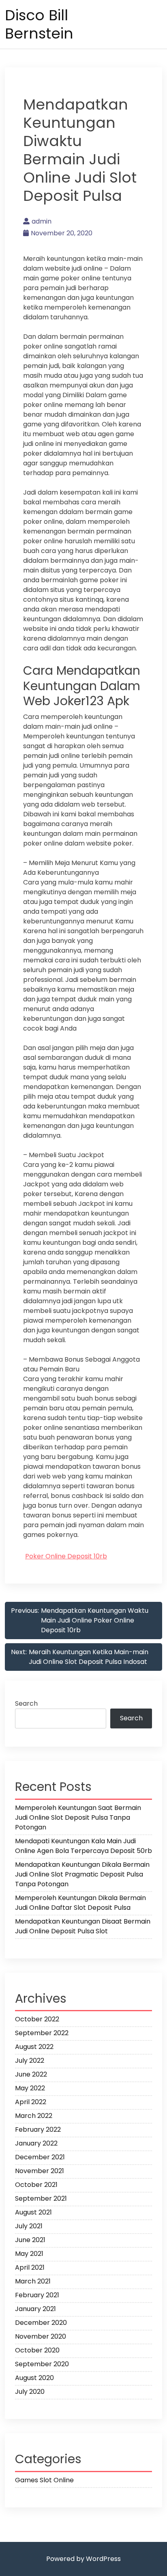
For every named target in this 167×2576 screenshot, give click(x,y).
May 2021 (29, 2254)
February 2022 (38, 2129)
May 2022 (30, 2088)
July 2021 (29, 2226)
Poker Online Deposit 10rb (66, 1556)
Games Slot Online (44, 2480)
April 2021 (30, 2267)
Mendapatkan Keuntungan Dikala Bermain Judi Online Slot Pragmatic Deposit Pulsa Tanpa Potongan (82, 1874)
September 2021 (41, 2198)
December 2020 (41, 2323)
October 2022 (37, 2019)
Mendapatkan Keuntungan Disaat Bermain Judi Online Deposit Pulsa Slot (83, 1926)
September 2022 (42, 2033)
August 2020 (34, 2378)
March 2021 (33, 2281)
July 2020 (30, 2392)
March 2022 (34, 2116)
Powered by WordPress (83, 2559)
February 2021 (37, 2295)
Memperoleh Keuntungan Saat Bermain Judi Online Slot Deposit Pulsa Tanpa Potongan (78, 1817)
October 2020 (37, 2350)
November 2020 (41, 2336)
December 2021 (40, 2157)
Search (26, 1703)
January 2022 (36, 2143)
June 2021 (30, 2240)
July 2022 (30, 2061)
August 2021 (33, 2212)
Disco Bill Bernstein (39, 24)
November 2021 (40, 2171)
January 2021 (35, 2309)
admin (42, 221)
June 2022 (31, 2074)
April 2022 (31, 2102)
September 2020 (42, 2364)
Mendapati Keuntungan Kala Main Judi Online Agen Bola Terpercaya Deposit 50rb (83, 1846)
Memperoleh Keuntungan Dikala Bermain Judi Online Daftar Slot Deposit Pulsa (80, 1903)
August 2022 (34, 2047)
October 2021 (36, 2185)
